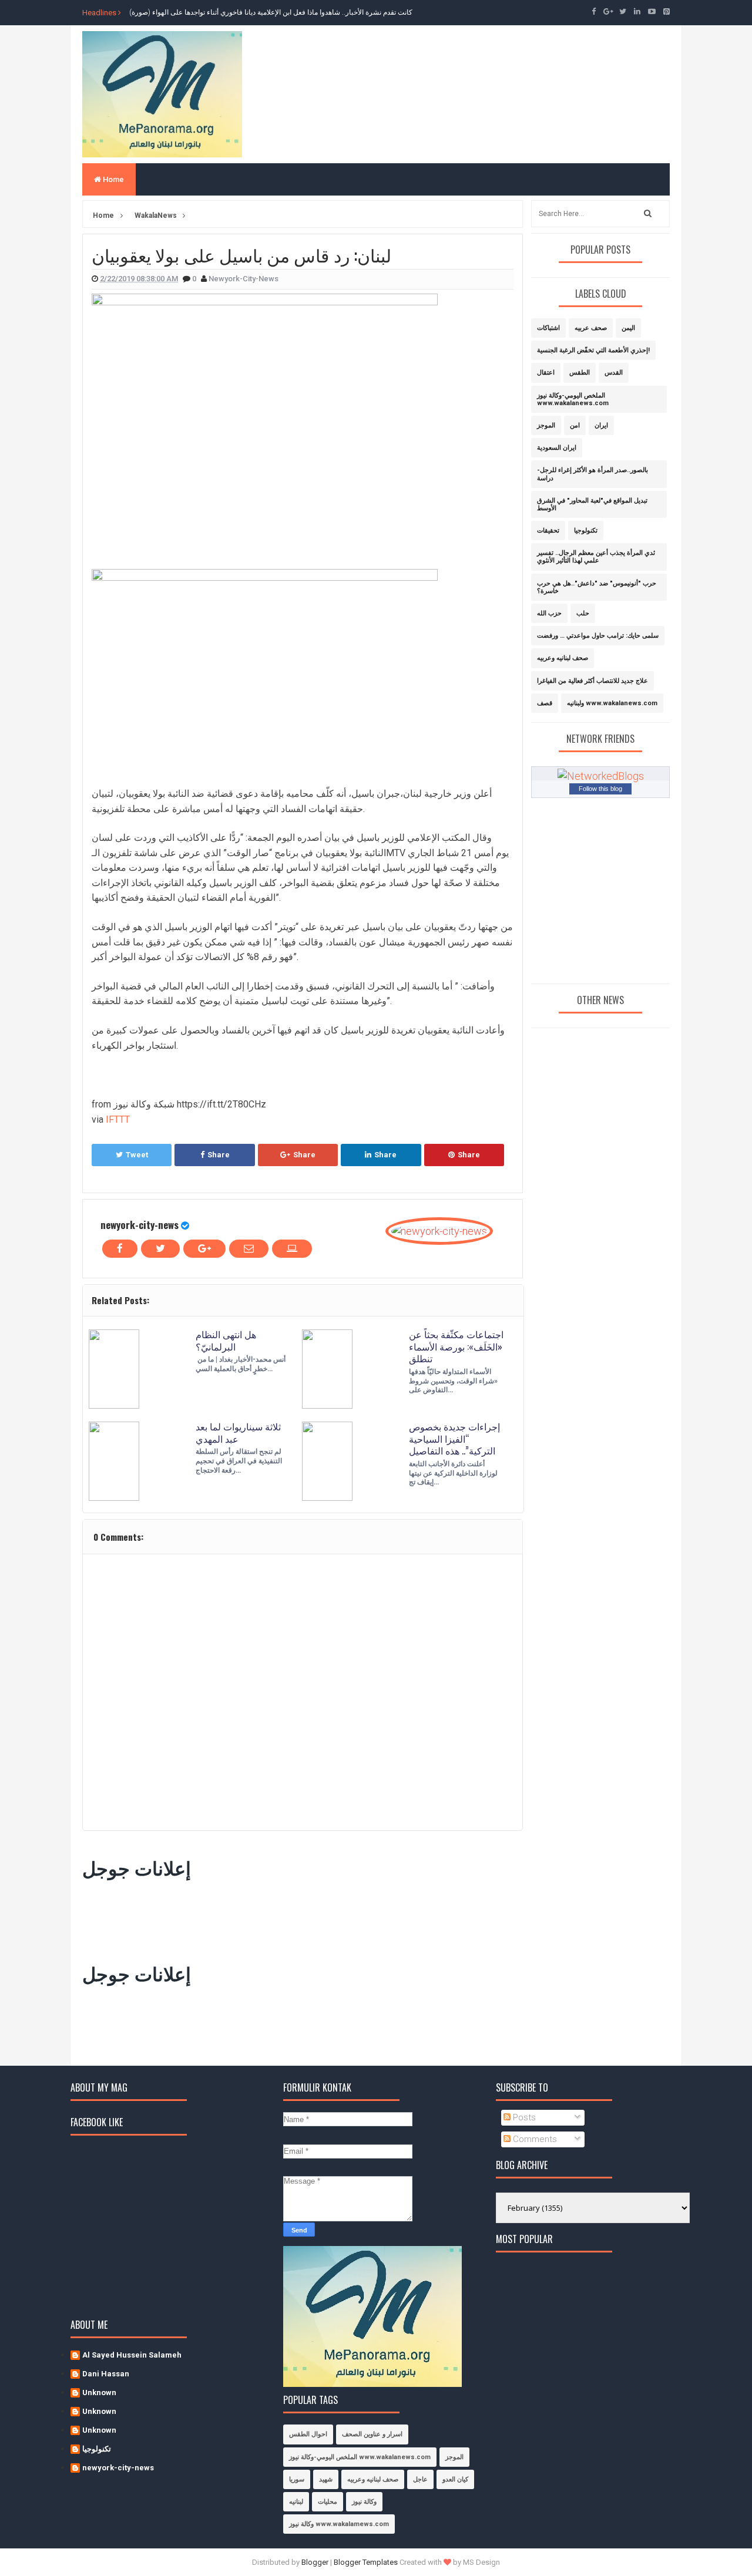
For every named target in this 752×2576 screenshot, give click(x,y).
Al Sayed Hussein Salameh (132, 2355)
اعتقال (546, 373)
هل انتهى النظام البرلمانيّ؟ (226, 1340)
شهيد (326, 2479)
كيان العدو (455, 2479)
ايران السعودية (557, 448)
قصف (545, 703)
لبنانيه (296, 2502)
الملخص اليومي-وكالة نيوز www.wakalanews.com (573, 399)
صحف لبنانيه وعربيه (563, 658)
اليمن (628, 328)
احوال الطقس (308, 2434)
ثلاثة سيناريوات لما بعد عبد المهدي (238, 1432)
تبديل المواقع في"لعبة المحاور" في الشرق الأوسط (592, 504)
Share (219, 1155)
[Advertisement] (296, 1918)
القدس (614, 373)
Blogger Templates (366, 2562)
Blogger (315, 2562)
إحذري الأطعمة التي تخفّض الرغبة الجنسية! (593, 350)
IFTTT (118, 1119)
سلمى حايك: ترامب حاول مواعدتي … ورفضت (598, 636)
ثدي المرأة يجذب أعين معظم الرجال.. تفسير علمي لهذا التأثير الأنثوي (596, 557)
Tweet (137, 1155)
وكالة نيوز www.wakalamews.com (339, 2524)
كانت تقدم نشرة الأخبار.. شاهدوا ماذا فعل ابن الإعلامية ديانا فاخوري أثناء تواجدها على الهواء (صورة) (271, 12)
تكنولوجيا (586, 531)
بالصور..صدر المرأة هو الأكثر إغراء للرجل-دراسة (592, 474)
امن (575, 425)
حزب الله (549, 613)
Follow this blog (600, 789)
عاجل (420, 2479)
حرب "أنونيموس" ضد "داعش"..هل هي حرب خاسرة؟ (597, 587)
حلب (583, 613)
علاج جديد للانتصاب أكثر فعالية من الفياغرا (592, 681)
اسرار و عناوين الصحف (372, 2434)
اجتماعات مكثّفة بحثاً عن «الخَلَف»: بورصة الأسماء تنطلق (456, 1346)
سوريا (297, 2479)
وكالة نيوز (364, 2502)
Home (113, 179)
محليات (328, 2502)
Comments (534, 2139)
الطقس (580, 373)
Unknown (99, 2393)
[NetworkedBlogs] (601, 775)
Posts (523, 2117)
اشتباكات (548, 328)
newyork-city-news (140, 1225)
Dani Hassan (106, 2374)
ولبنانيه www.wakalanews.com (612, 703)
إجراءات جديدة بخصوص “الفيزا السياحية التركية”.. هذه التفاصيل (454, 1439)
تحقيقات (548, 531)
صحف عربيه (591, 328)
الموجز (546, 425)
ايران (601, 425)
